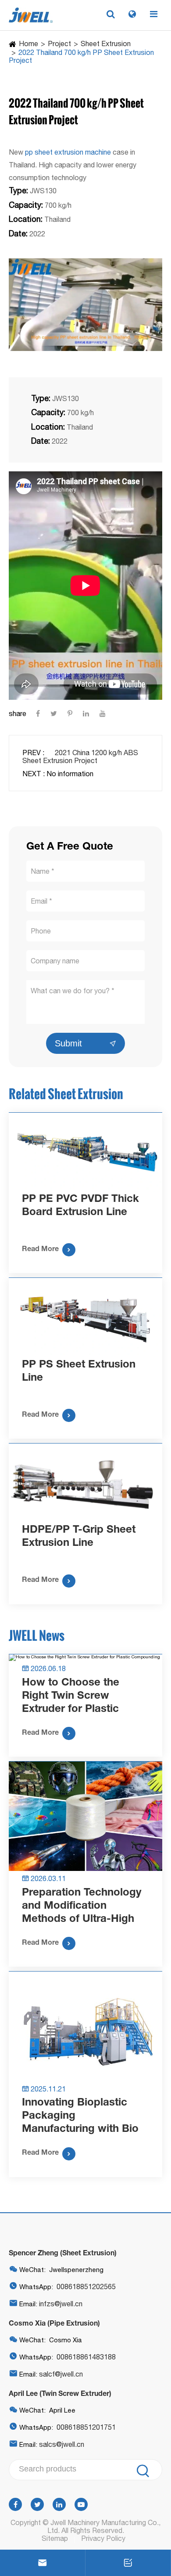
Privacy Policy (103, 2538)
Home (28, 43)
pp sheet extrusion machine (68, 152)
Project (59, 43)
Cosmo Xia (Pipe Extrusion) (54, 2323)
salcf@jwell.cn (61, 2374)
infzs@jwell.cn (61, 2304)
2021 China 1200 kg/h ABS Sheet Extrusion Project (80, 756)
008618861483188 (86, 2357)
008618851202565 (86, 2287)
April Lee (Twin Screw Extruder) (60, 2393)
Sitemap (55, 2538)
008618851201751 (86, 2427)
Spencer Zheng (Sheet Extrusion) (63, 2252)
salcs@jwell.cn (62, 2444)
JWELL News (37, 1635)
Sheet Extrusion (106, 43)
